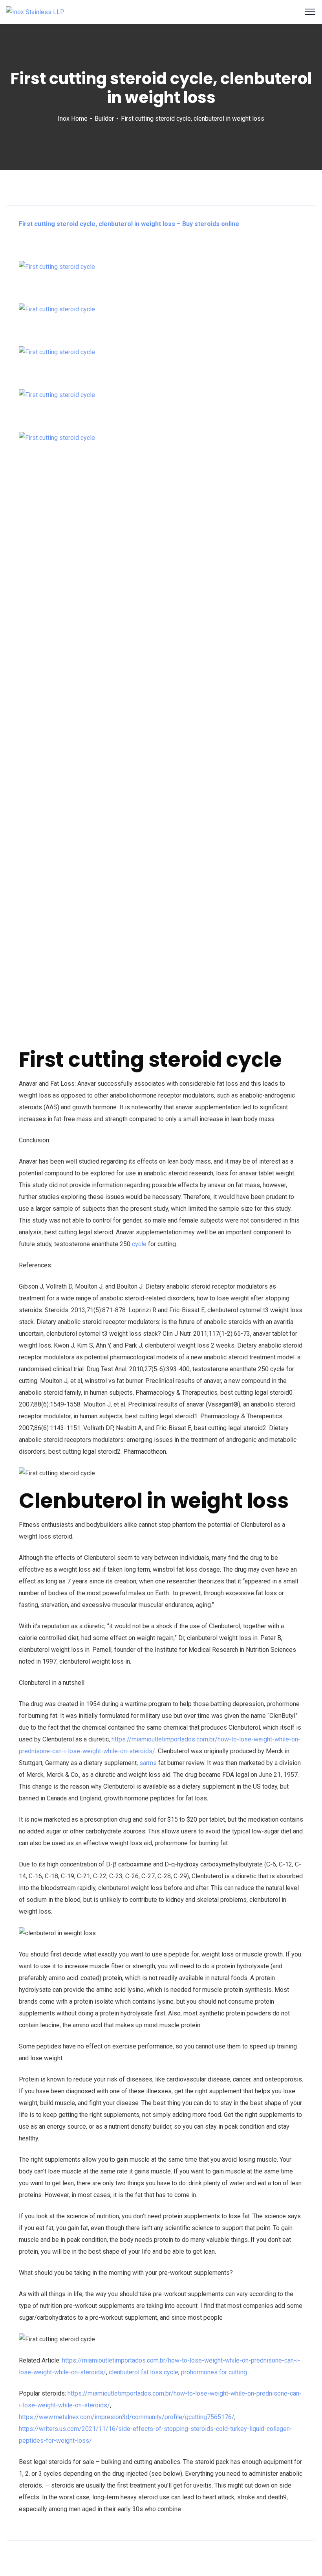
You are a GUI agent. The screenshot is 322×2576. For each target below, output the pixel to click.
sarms (148, 1763)
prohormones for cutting (214, 2372)
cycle (139, 1244)
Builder (104, 119)
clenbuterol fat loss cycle (144, 2372)
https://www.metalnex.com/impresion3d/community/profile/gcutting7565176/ (127, 2417)
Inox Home (73, 119)
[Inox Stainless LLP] (35, 12)
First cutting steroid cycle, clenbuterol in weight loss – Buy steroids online (129, 224)
